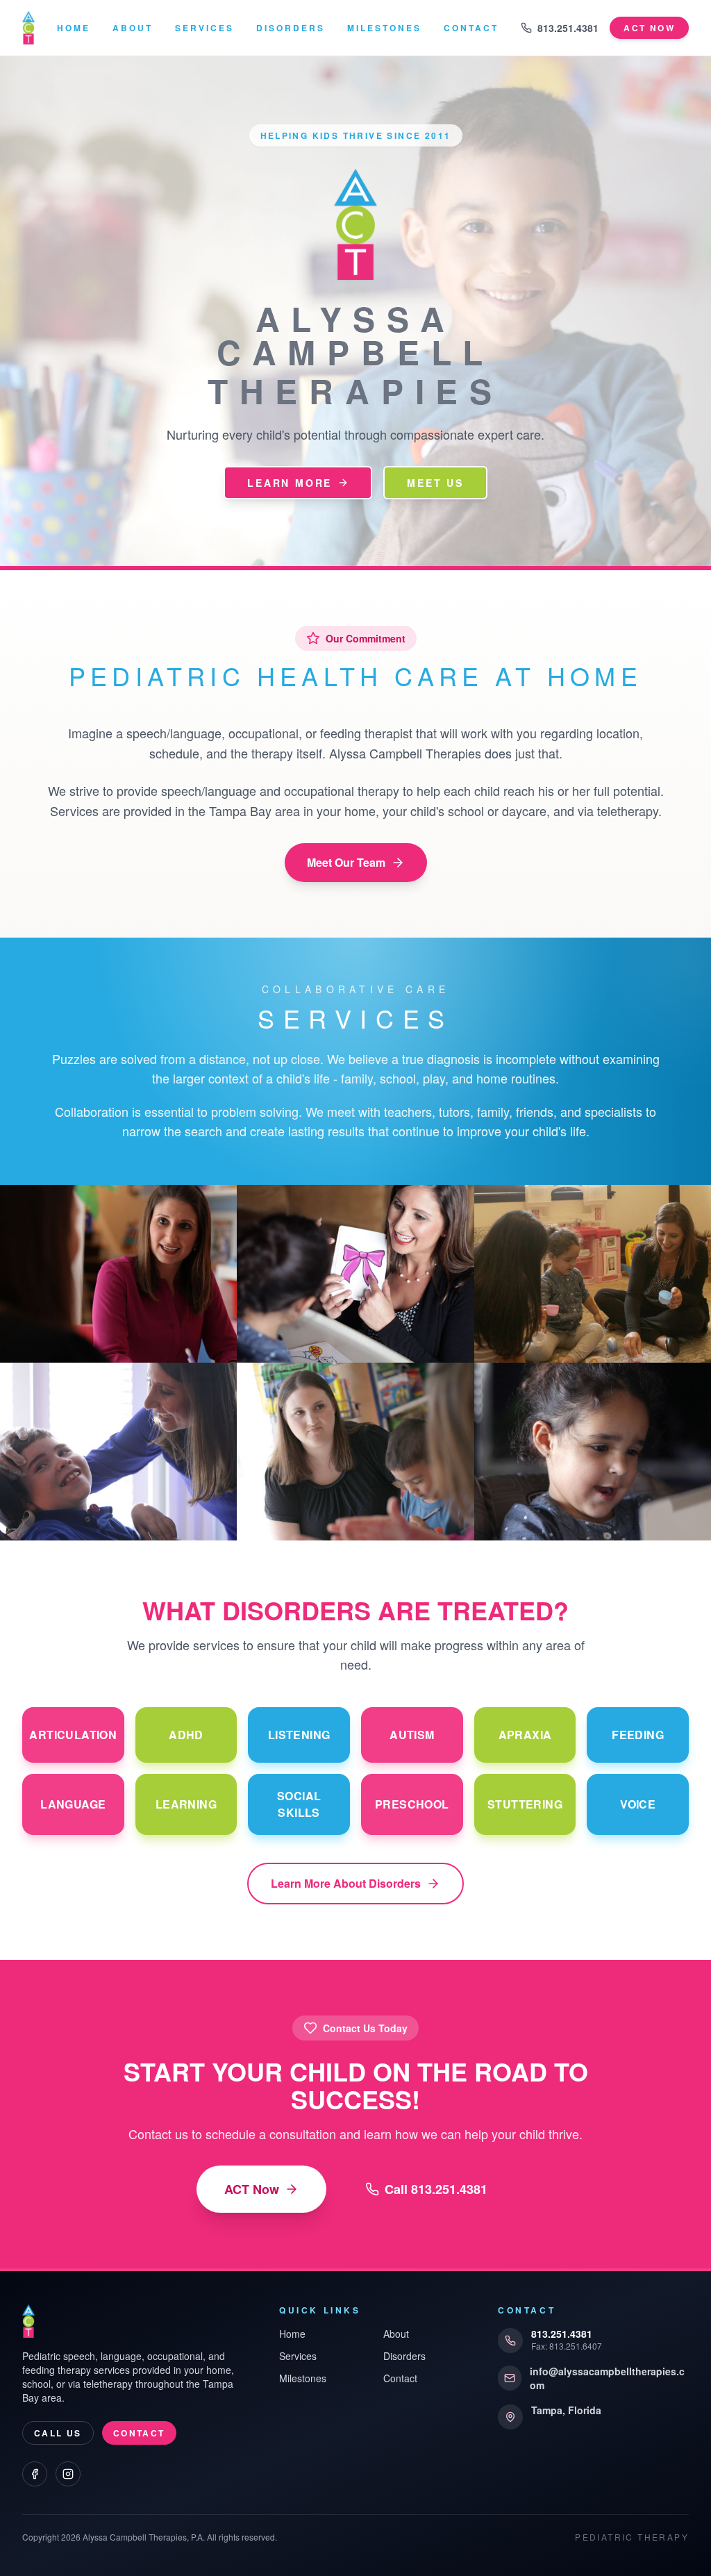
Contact (471, 28)
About (133, 28)
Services (204, 28)
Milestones (384, 28)
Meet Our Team (346, 862)
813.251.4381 (568, 28)
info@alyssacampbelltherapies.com (607, 2378)
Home (74, 28)
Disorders (291, 28)
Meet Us (435, 483)
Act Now (649, 28)
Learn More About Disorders (346, 1883)
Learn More (290, 483)
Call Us (58, 2433)
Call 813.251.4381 (436, 2189)
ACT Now (252, 2189)
